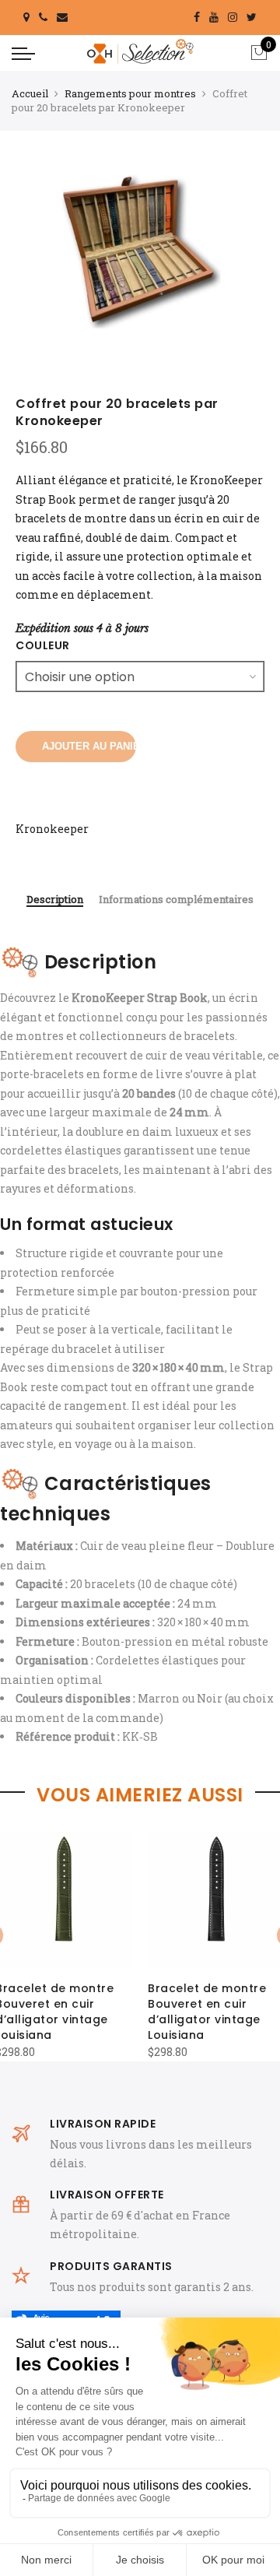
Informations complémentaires (176, 900)
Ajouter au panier (89, 746)
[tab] (55, 901)
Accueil (30, 93)
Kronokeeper (52, 829)
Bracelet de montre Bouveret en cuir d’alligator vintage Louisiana (207, 2012)
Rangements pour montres (130, 93)
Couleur (43, 645)
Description (55, 900)
